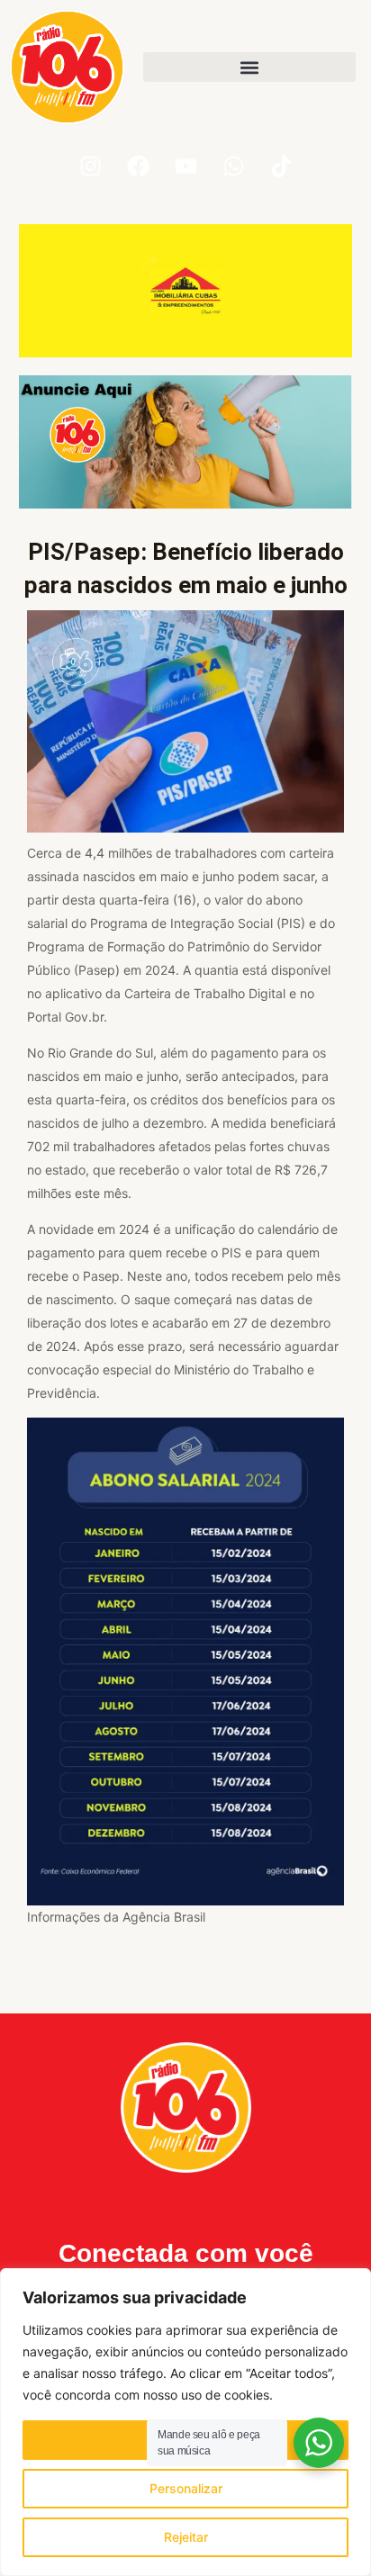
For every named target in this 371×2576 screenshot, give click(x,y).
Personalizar (186, 2488)
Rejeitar (186, 2537)
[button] (249, 67)
